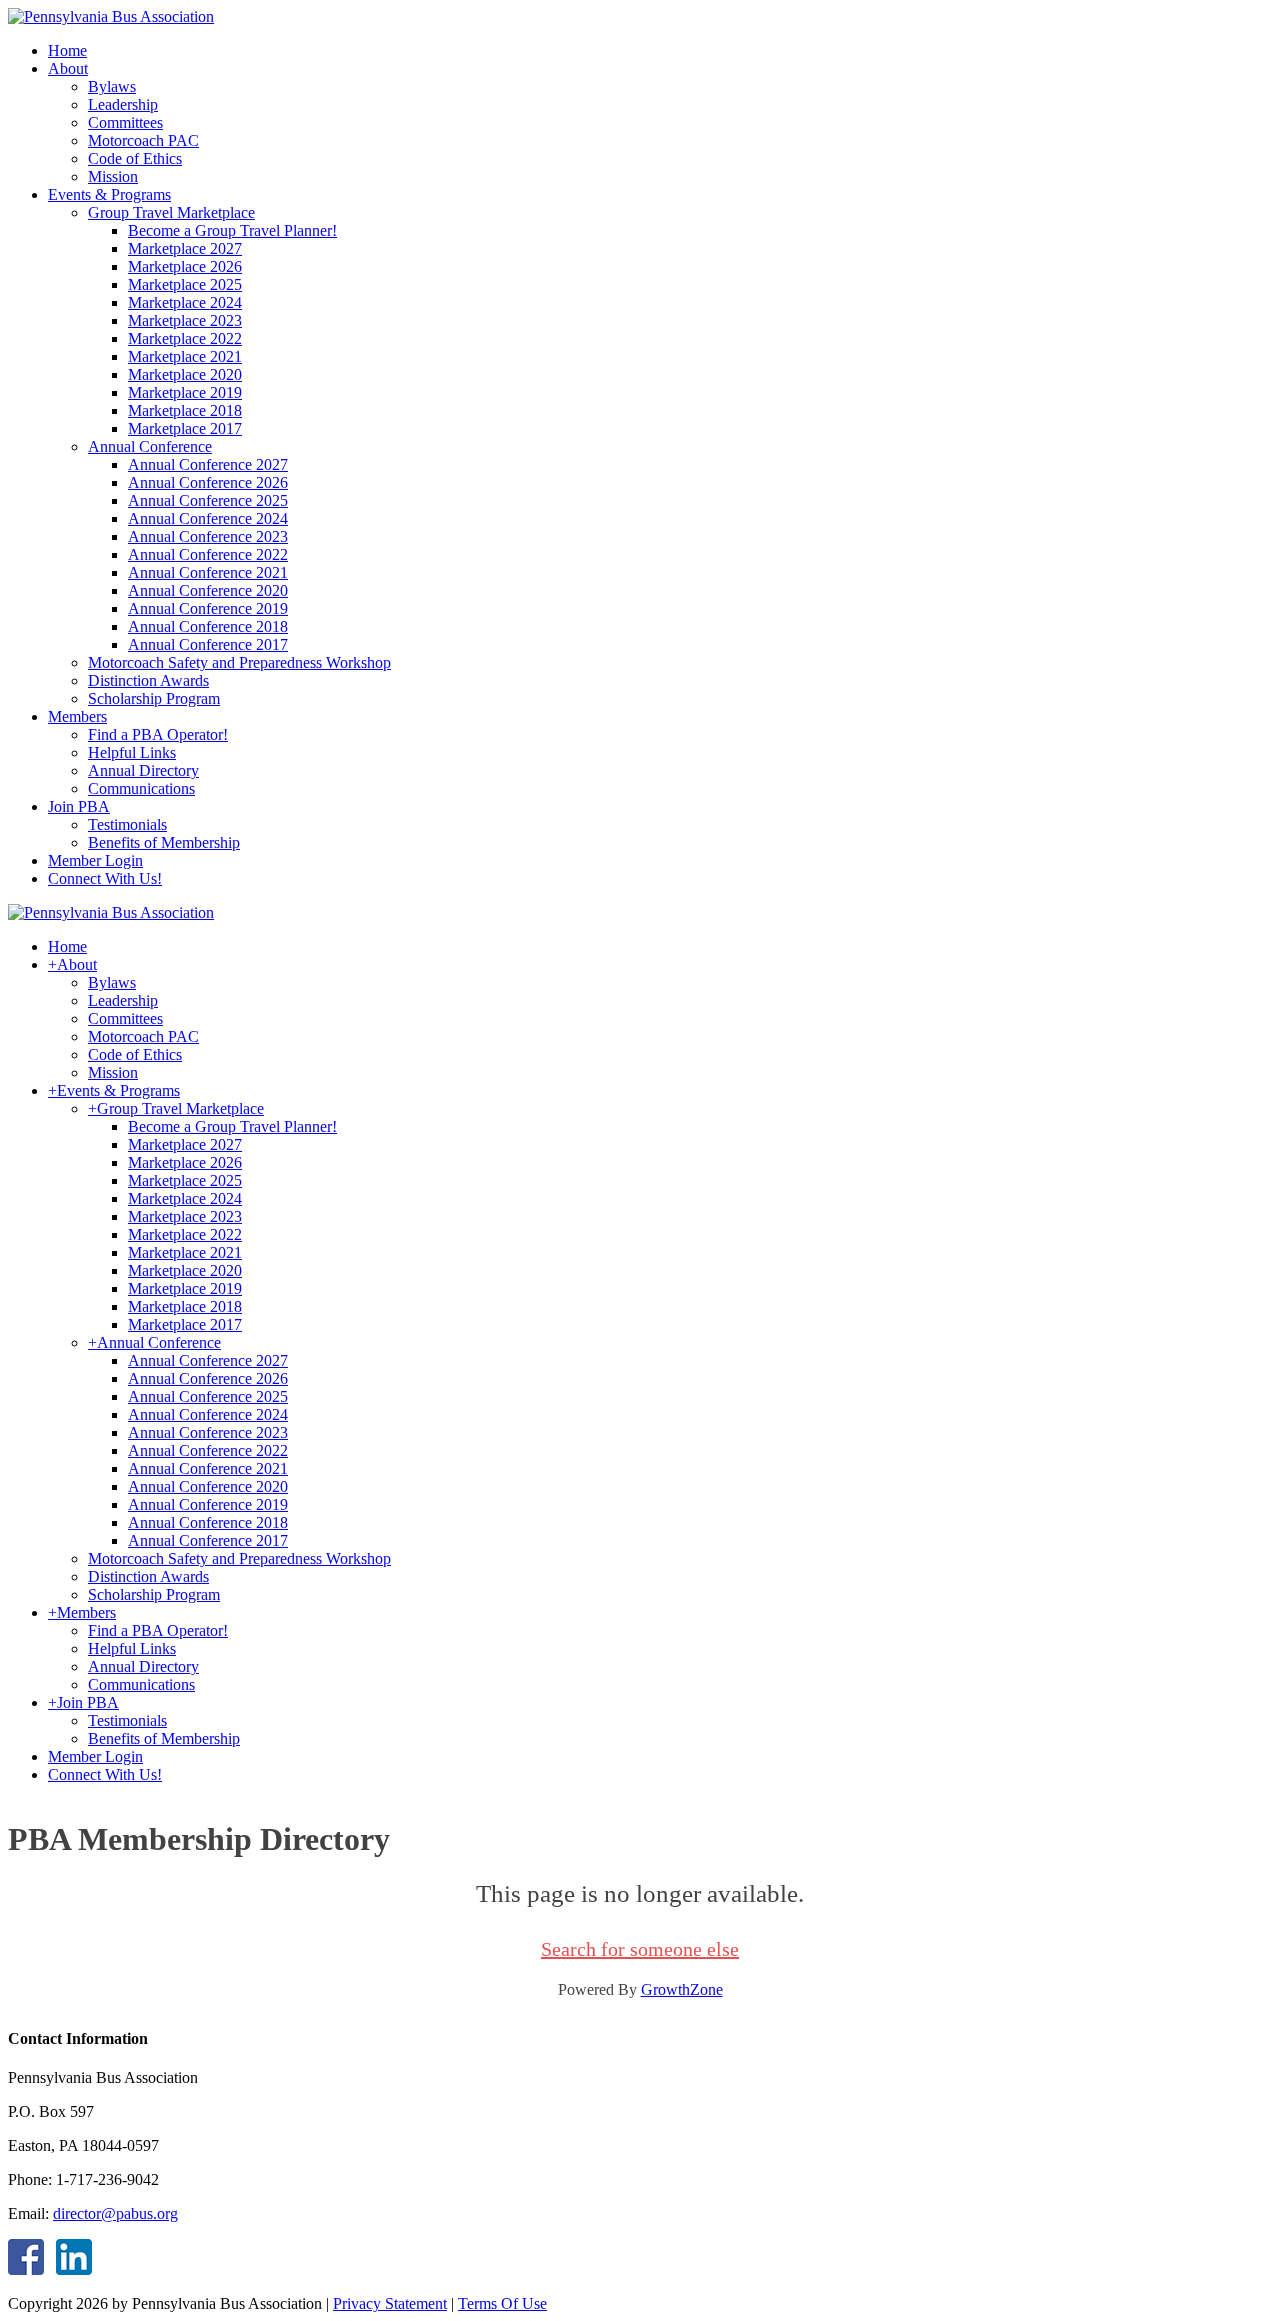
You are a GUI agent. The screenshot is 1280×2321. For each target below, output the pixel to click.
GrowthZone (682, 1989)
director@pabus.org (115, 2213)
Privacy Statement (390, 2303)
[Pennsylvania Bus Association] (111, 16)
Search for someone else (640, 1949)
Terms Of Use (502, 2303)
